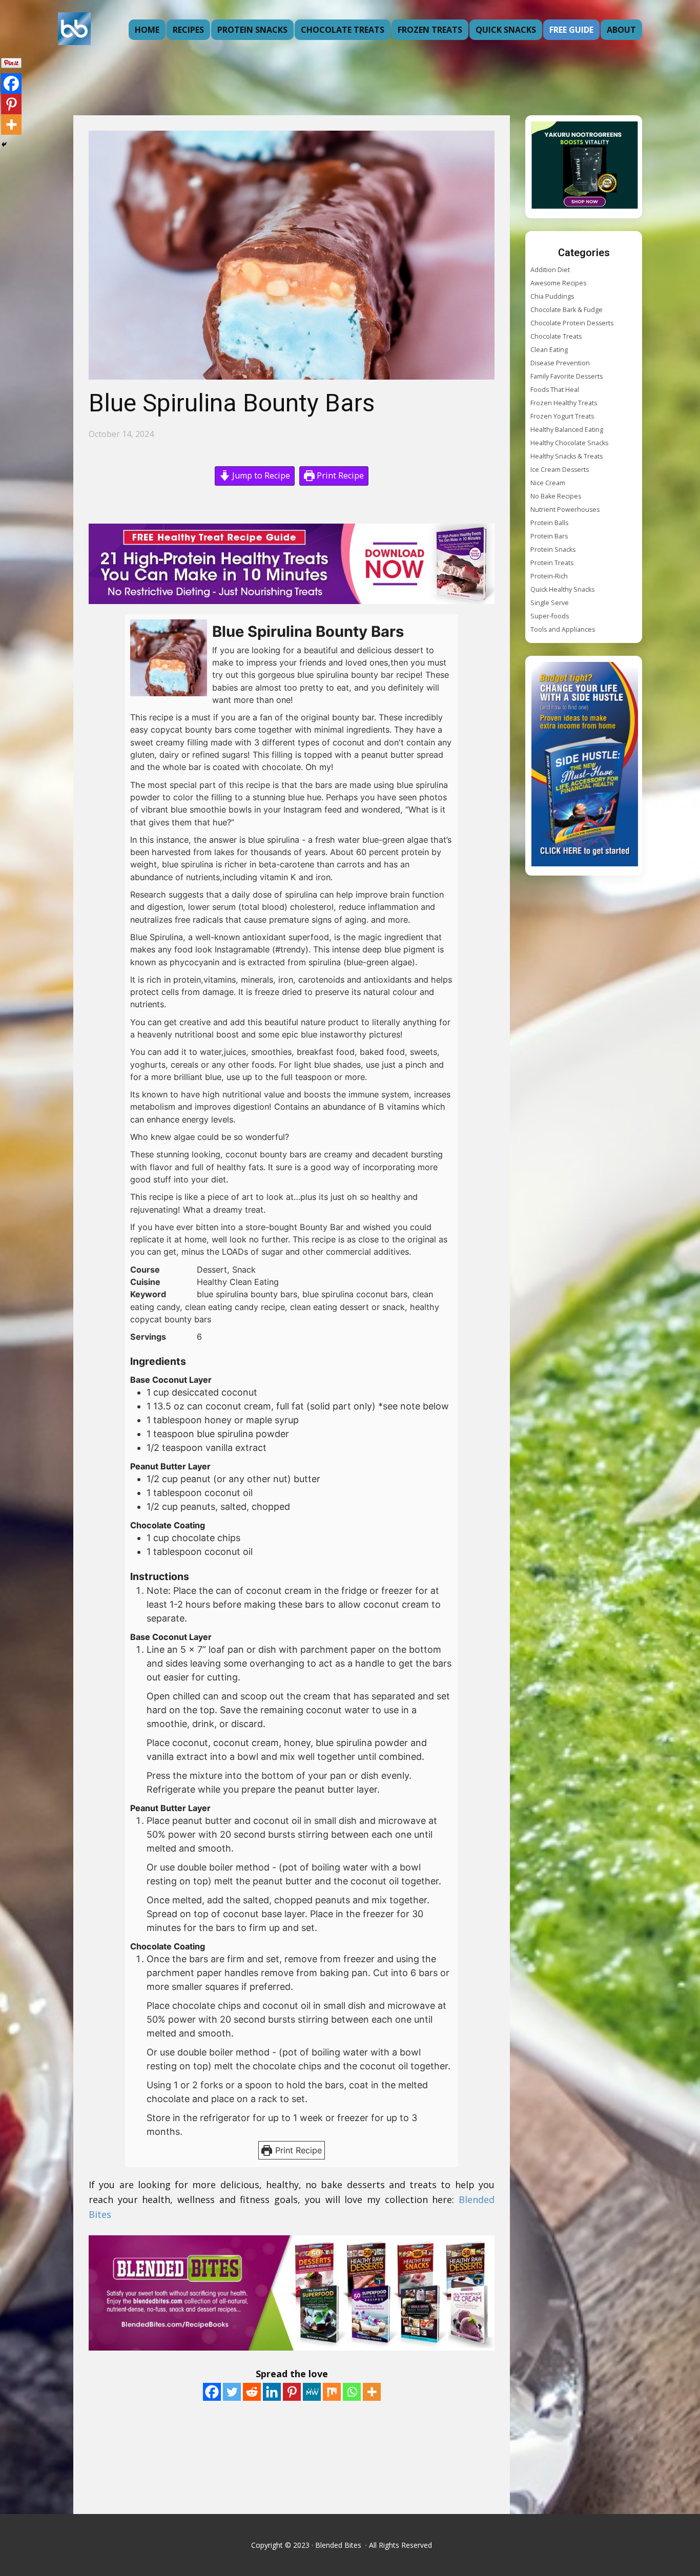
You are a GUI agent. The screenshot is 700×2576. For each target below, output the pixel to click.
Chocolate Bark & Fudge (567, 310)
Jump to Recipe (260, 475)
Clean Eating (549, 350)
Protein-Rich (549, 576)
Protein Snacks (252, 30)
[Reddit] (252, 2392)
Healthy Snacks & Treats (567, 456)
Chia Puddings (552, 296)
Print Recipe (339, 475)
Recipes (188, 30)
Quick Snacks (506, 30)
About (621, 30)
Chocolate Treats (343, 30)
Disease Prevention (560, 363)
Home (147, 30)
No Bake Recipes (556, 496)
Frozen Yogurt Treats (562, 416)
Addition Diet (550, 270)
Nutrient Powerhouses (565, 510)
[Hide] (4, 144)
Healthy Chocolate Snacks (569, 443)
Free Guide (571, 30)
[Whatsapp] (352, 2392)
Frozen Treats (430, 30)
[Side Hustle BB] (585, 766)
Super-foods (550, 616)
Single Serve (550, 603)
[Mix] (332, 2392)
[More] (372, 2392)
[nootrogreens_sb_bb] (585, 167)
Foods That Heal (555, 390)
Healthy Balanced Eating (567, 430)
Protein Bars (549, 536)
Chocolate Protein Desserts (572, 323)
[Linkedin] (272, 2392)
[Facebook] (212, 2392)
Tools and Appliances (563, 629)
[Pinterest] (292, 2392)
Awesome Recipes (558, 283)
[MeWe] (312, 2392)
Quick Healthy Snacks (562, 589)
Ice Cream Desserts (560, 470)
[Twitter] (232, 2392)
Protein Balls (549, 523)
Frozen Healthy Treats (564, 403)
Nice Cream (548, 483)
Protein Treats (552, 563)
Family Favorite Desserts (567, 376)
